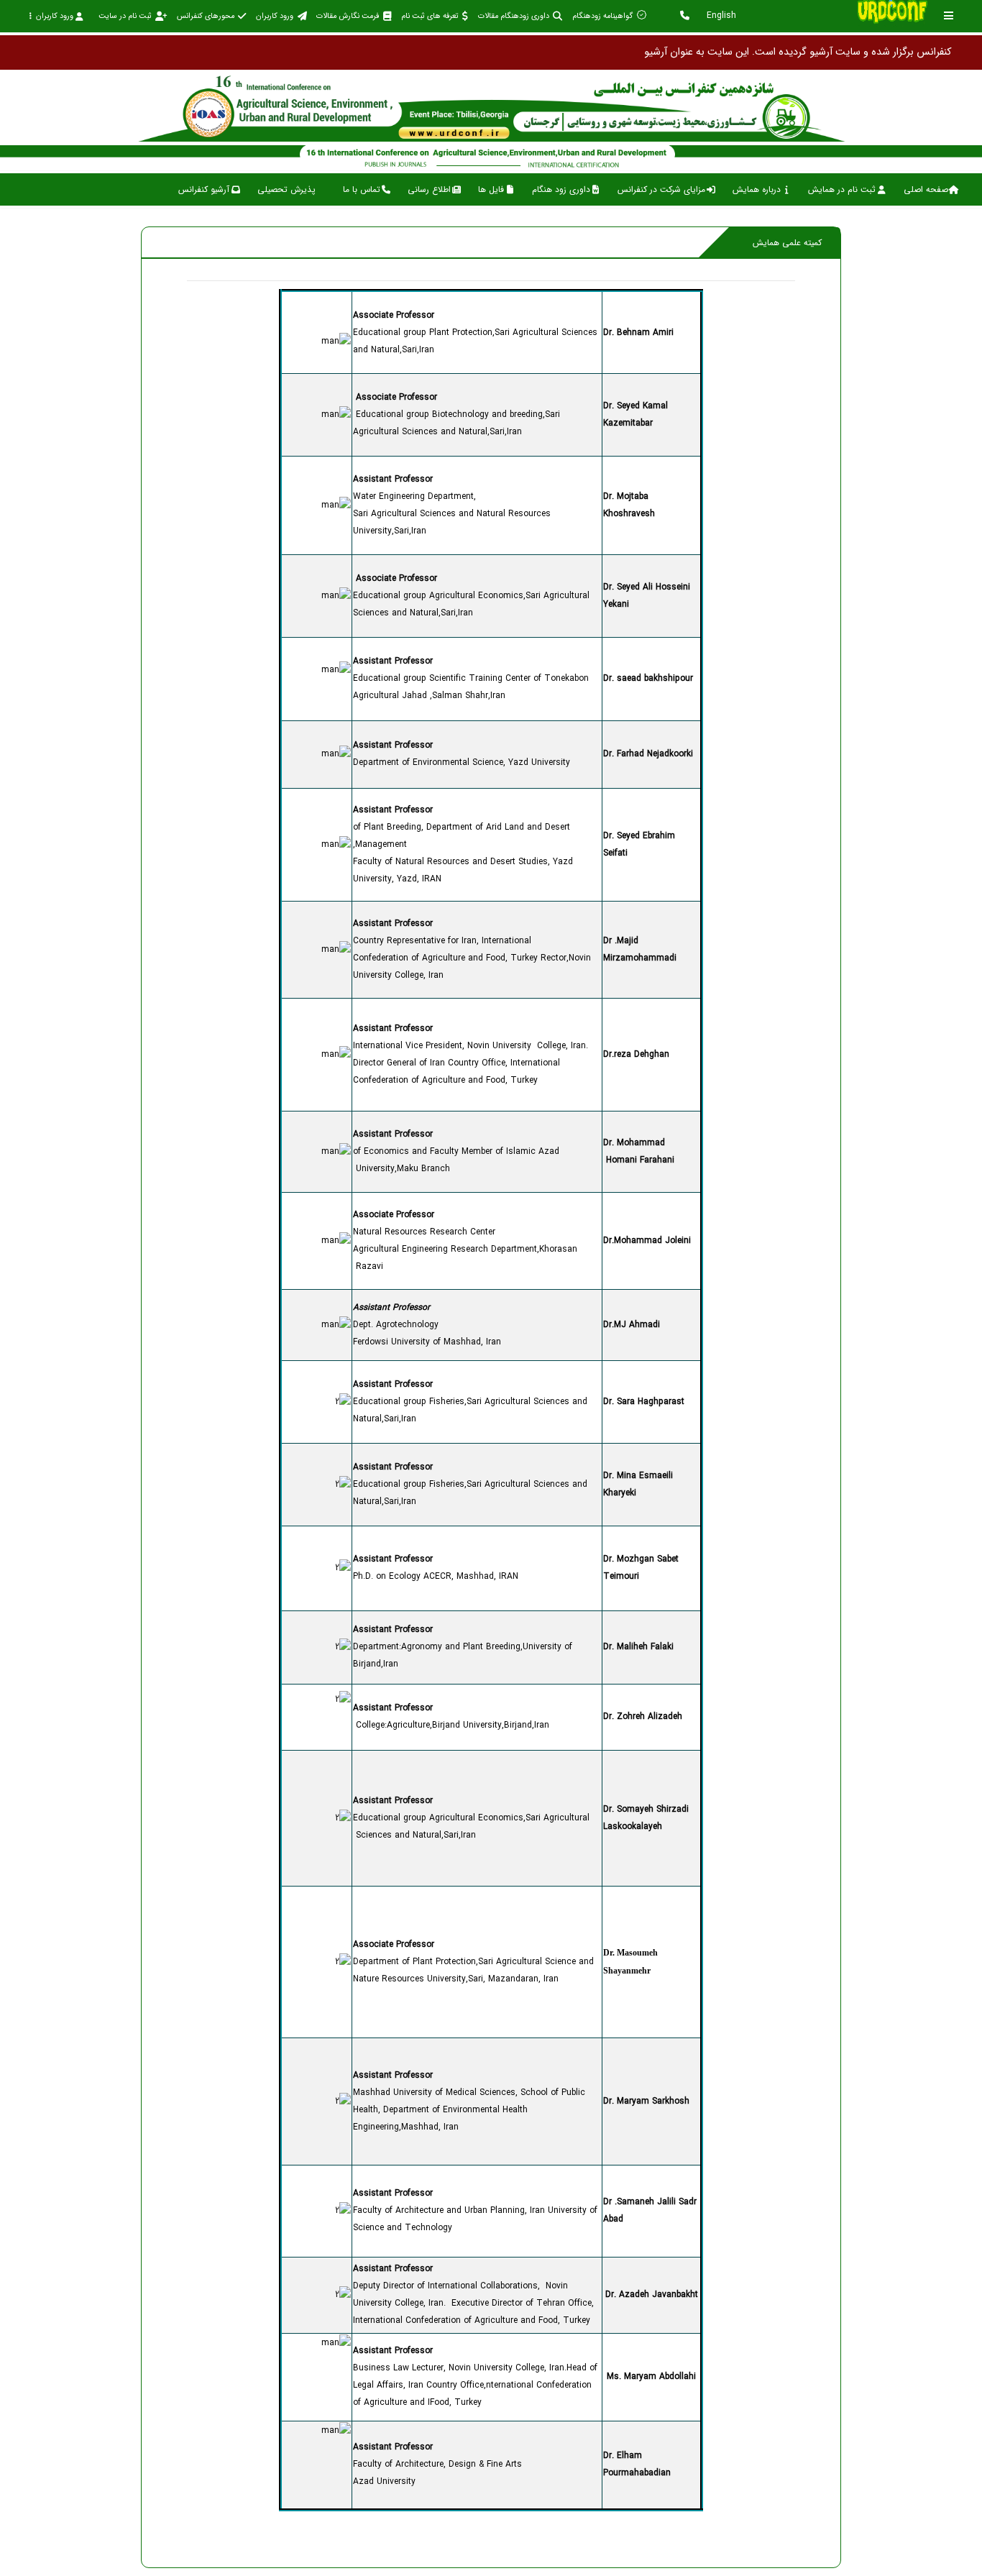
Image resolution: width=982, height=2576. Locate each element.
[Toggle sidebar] (949, 15)
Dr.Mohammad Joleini (647, 1241)
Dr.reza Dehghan (636, 1054)
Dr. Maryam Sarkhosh (646, 2101)
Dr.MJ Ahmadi (632, 1325)
